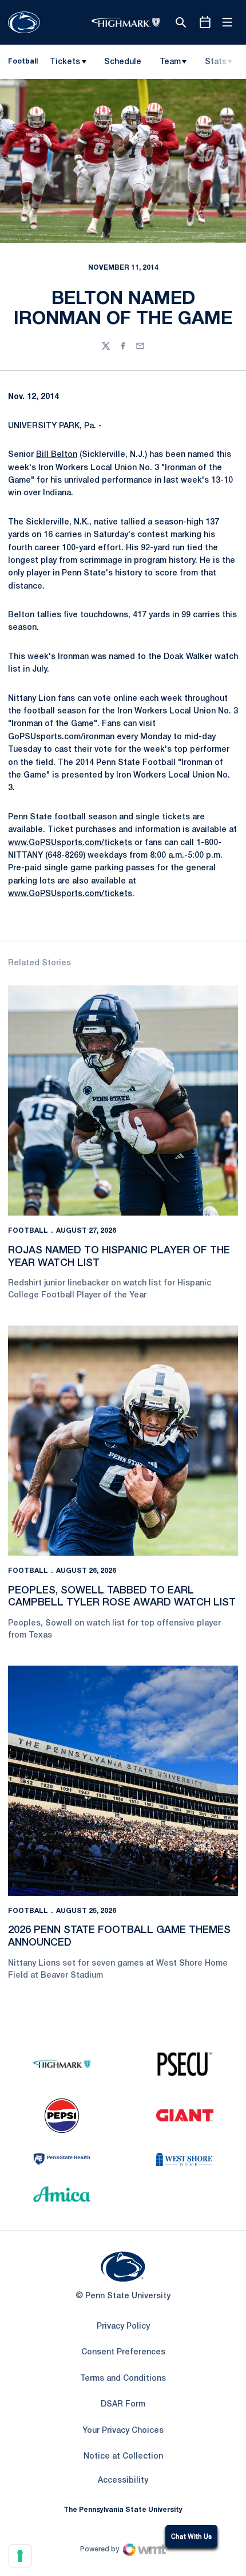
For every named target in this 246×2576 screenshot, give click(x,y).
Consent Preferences (123, 2352)
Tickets (65, 62)
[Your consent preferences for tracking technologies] (20, 2556)
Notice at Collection (123, 2457)
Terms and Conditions (123, 2379)
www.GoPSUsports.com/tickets (70, 843)
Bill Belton (57, 455)
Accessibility (123, 2480)
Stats (216, 62)
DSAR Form (123, 2405)
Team (170, 62)
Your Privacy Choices (123, 2431)
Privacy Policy (123, 2327)
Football (28, 1231)
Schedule (123, 62)
